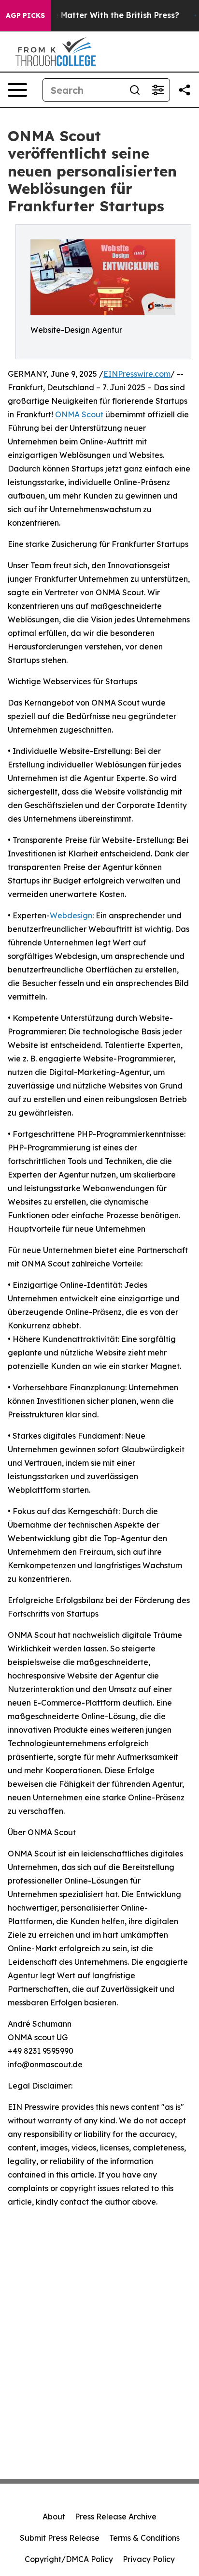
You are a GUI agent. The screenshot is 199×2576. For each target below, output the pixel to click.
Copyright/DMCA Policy (69, 2559)
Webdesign (71, 915)
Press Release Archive (116, 2517)
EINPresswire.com (137, 374)
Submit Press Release (60, 2538)
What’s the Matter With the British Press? (97, 15)
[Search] (135, 90)
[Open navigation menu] (17, 90)
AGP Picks (25, 15)
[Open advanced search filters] (158, 90)
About (54, 2517)
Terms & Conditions (144, 2538)
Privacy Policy (149, 2559)
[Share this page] (185, 90)
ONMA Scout (79, 414)
